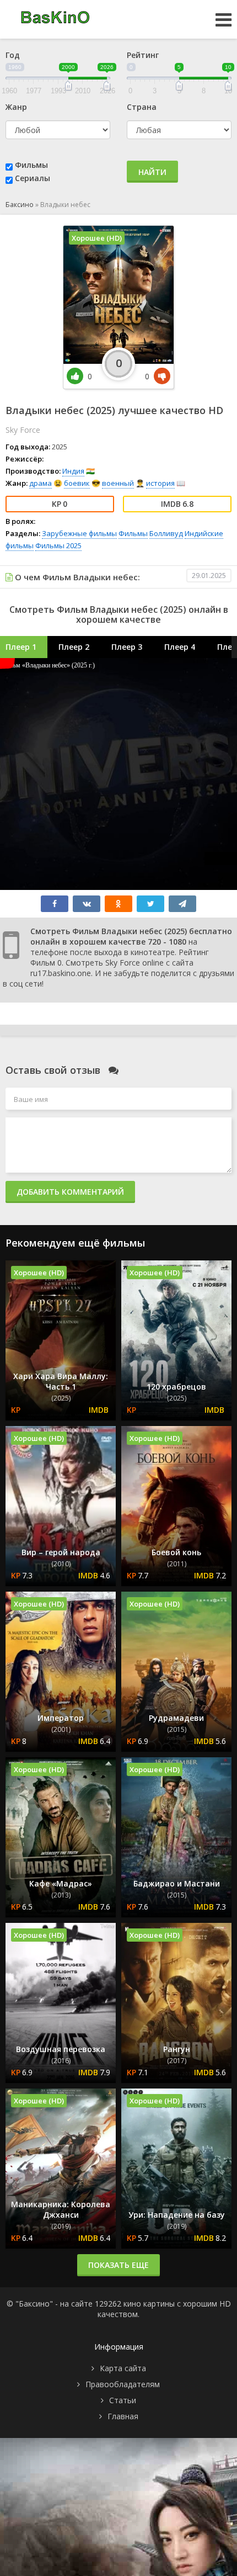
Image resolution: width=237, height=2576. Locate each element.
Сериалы (33, 178)
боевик (77, 483)
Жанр (16, 107)
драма (41, 483)
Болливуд (166, 533)
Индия (73, 471)
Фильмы (31, 165)
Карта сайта (123, 2368)
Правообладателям (123, 2384)
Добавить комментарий (70, 1192)
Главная (123, 2416)
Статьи (123, 2400)
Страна (142, 107)
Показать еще (118, 2265)
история (160, 483)
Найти (152, 172)
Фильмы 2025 (58, 545)
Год (13, 55)
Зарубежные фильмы (79, 533)
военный (118, 483)
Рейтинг (143, 55)
